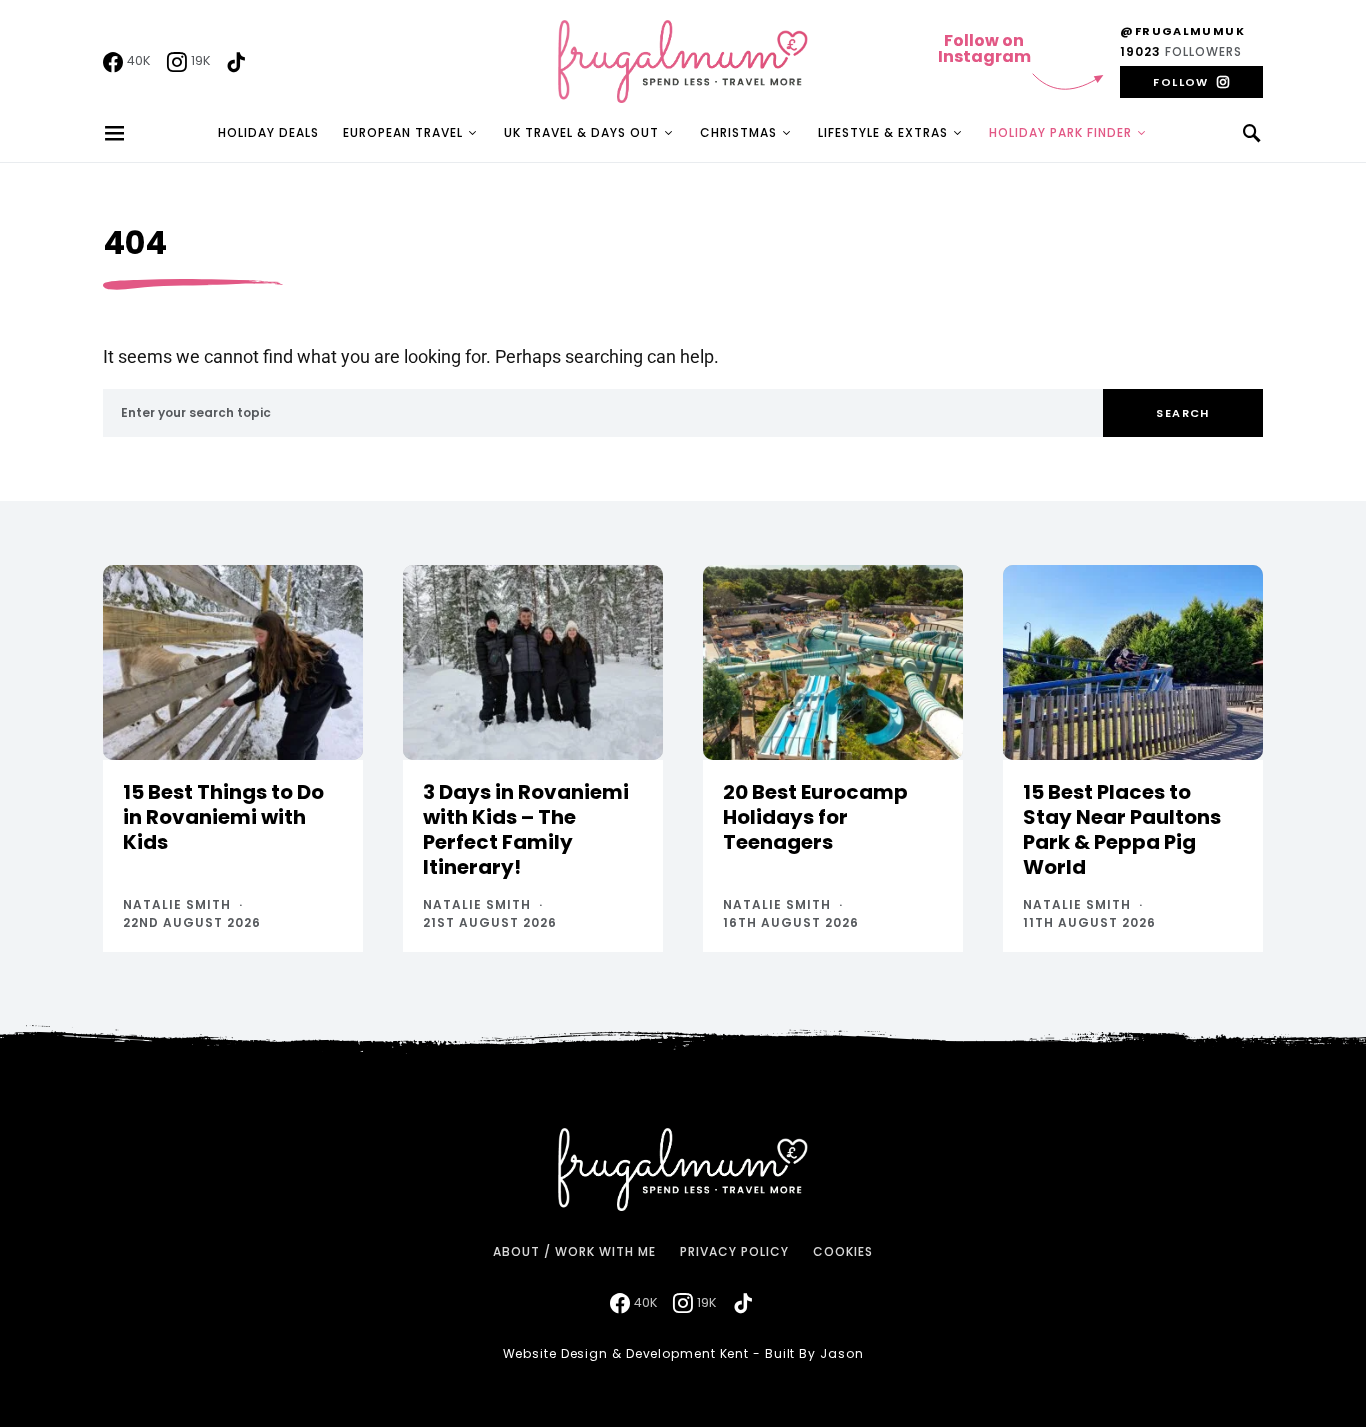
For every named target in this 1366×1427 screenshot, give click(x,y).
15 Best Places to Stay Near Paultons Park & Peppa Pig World (1122, 829)
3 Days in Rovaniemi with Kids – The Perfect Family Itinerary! (526, 829)
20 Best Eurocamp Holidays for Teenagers (815, 817)
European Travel (403, 132)
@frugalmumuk (1182, 31)
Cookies (843, 1251)
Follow (1180, 82)
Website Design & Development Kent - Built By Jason (683, 1353)
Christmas (738, 132)
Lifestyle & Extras (883, 132)
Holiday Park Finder (1060, 132)
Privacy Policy (734, 1251)
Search (1182, 413)
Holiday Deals (268, 132)
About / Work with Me (574, 1251)
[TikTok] (236, 62)
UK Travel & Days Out (581, 132)
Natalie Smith (177, 904)
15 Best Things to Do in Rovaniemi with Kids (223, 817)
